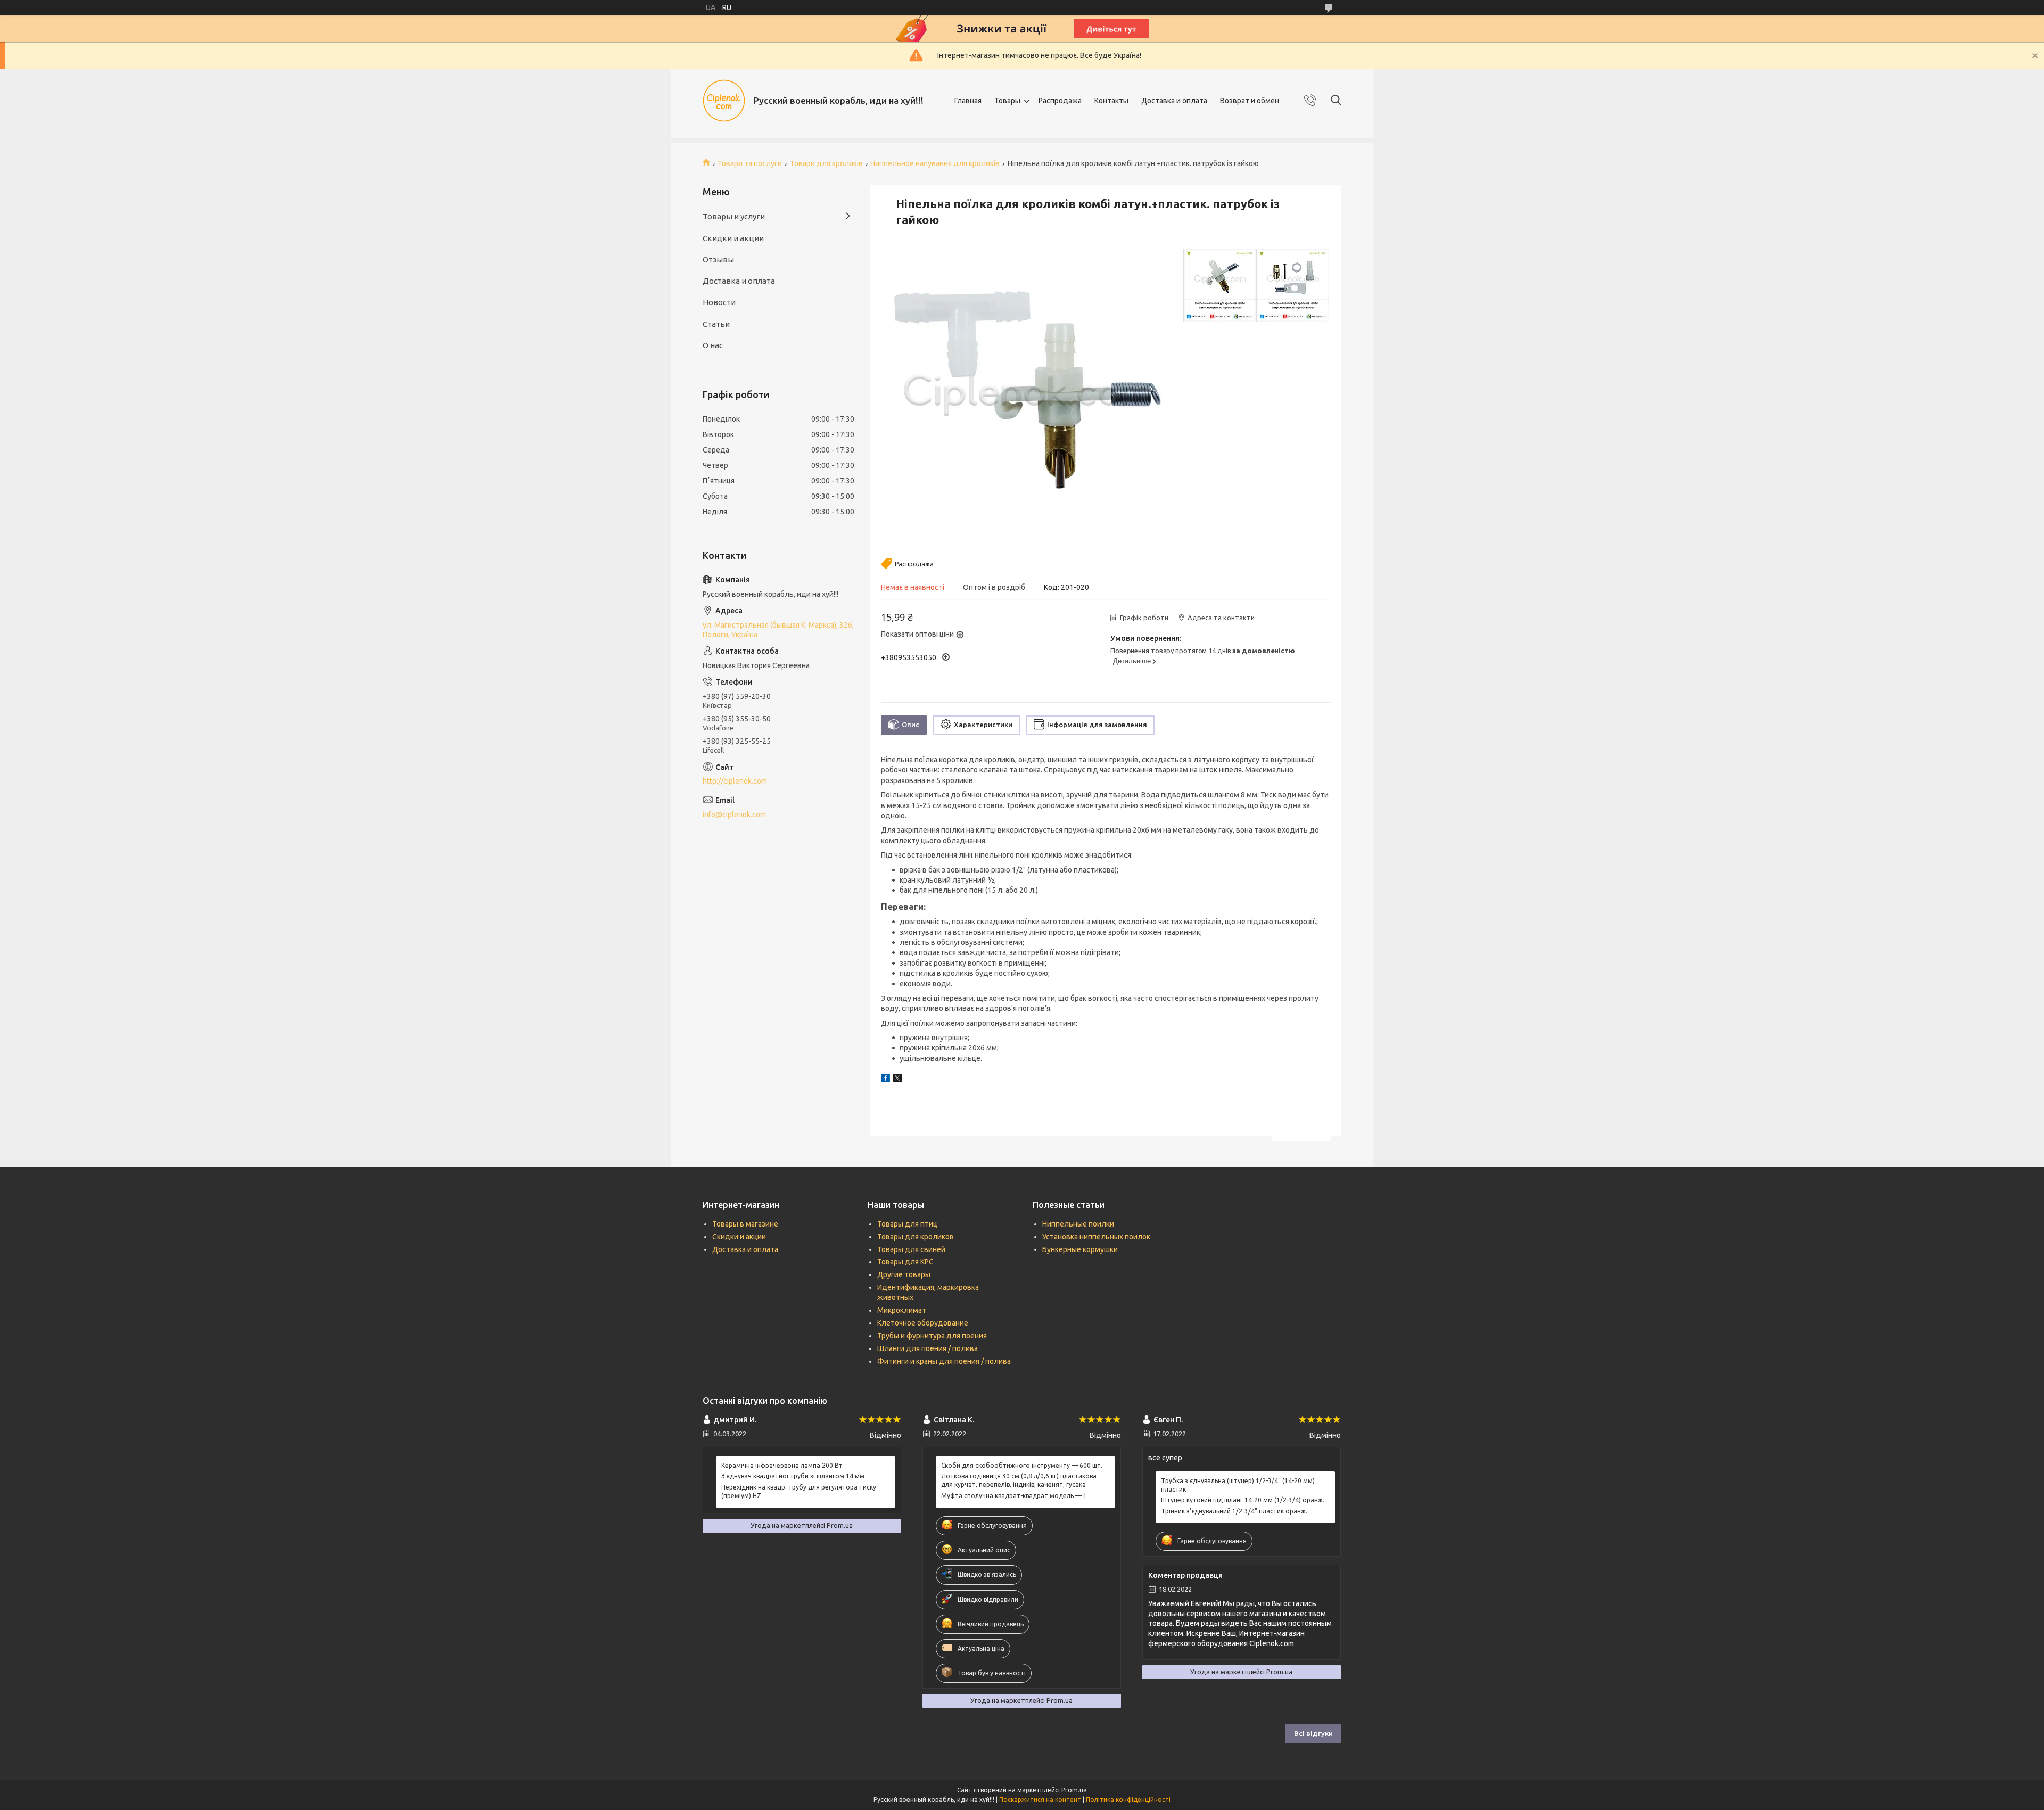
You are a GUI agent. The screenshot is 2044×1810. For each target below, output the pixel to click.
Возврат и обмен (1250, 101)
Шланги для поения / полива (928, 1348)
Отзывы (718, 260)
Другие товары (904, 1274)
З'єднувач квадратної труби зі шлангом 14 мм (793, 1476)
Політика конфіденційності (1128, 1800)
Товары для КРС (905, 1262)
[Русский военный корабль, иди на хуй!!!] (724, 101)
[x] (897, 1080)
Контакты (1111, 101)
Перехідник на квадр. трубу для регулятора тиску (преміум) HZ (799, 1491)
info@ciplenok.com (734, 814)
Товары (1007, 101)
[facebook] (885, 1080)
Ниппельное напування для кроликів (935, 163)
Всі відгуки (1313, 1733)
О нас (713, 345)
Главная (968, 101)
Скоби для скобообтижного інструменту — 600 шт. (1022, 1465)
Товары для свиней (911, 1249)
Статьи (716, 324)
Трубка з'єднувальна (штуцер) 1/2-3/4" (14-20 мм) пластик (1238, 1485)
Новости (719, 302)
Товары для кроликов (916, 1237)
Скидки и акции (733, 238)
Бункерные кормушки (1080, 1249)
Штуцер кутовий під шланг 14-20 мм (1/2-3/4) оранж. (1243, 1500)
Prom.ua (1074, 1790)
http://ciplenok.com (735, 781)
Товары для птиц (907, 1224)
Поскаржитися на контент (1040, 1800)
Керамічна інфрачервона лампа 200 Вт (782, 1465)
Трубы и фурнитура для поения (932, 1336)
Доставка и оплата (1174, 101)
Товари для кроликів (826, 163)
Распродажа (1060, 101)
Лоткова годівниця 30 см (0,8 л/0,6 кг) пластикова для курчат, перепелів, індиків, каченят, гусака (1019, 1480)
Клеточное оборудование (923, 1323)
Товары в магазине (745, 1224)
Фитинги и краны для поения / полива (944, 1361)
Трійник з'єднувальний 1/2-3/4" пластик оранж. (1234, 1511)
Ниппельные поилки (1078, 1224)
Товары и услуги (734, 216)
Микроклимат (902, 1310)
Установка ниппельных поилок (1096, 1237)
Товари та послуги (750, 163)
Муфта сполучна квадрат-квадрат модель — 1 (1014, 1496)
